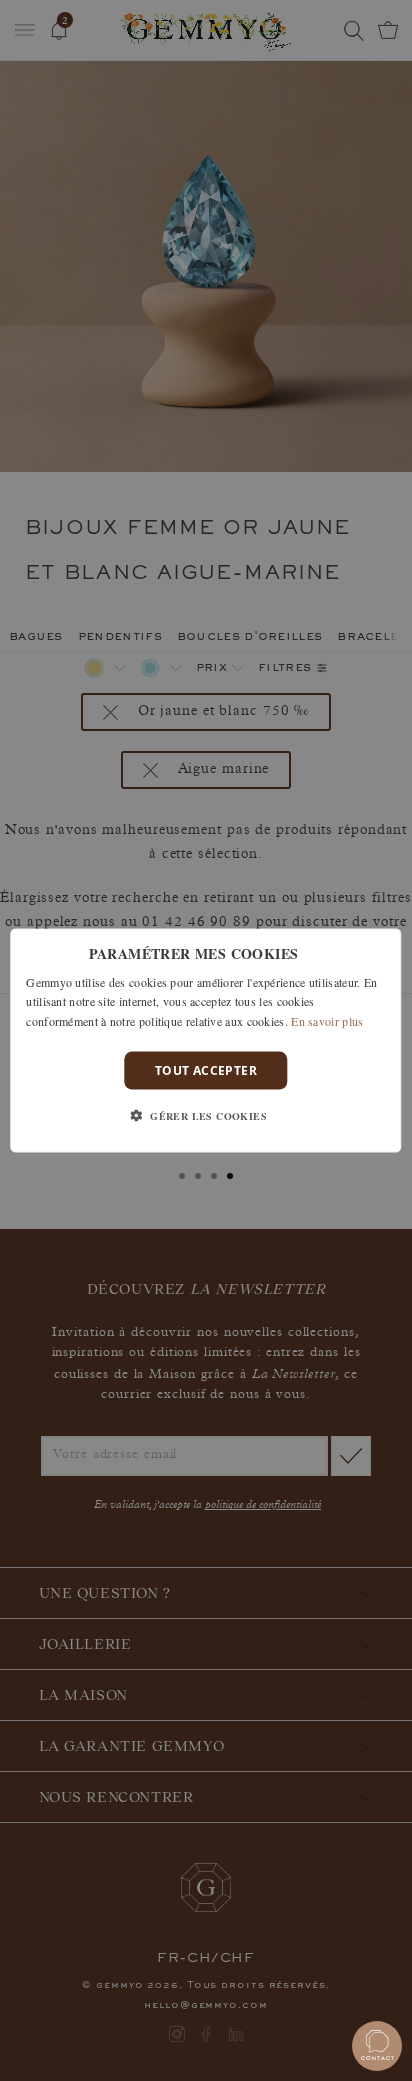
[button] (206, 1116)
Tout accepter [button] (206, 1070)
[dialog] (205, 1040)
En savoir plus (327, 1021)
